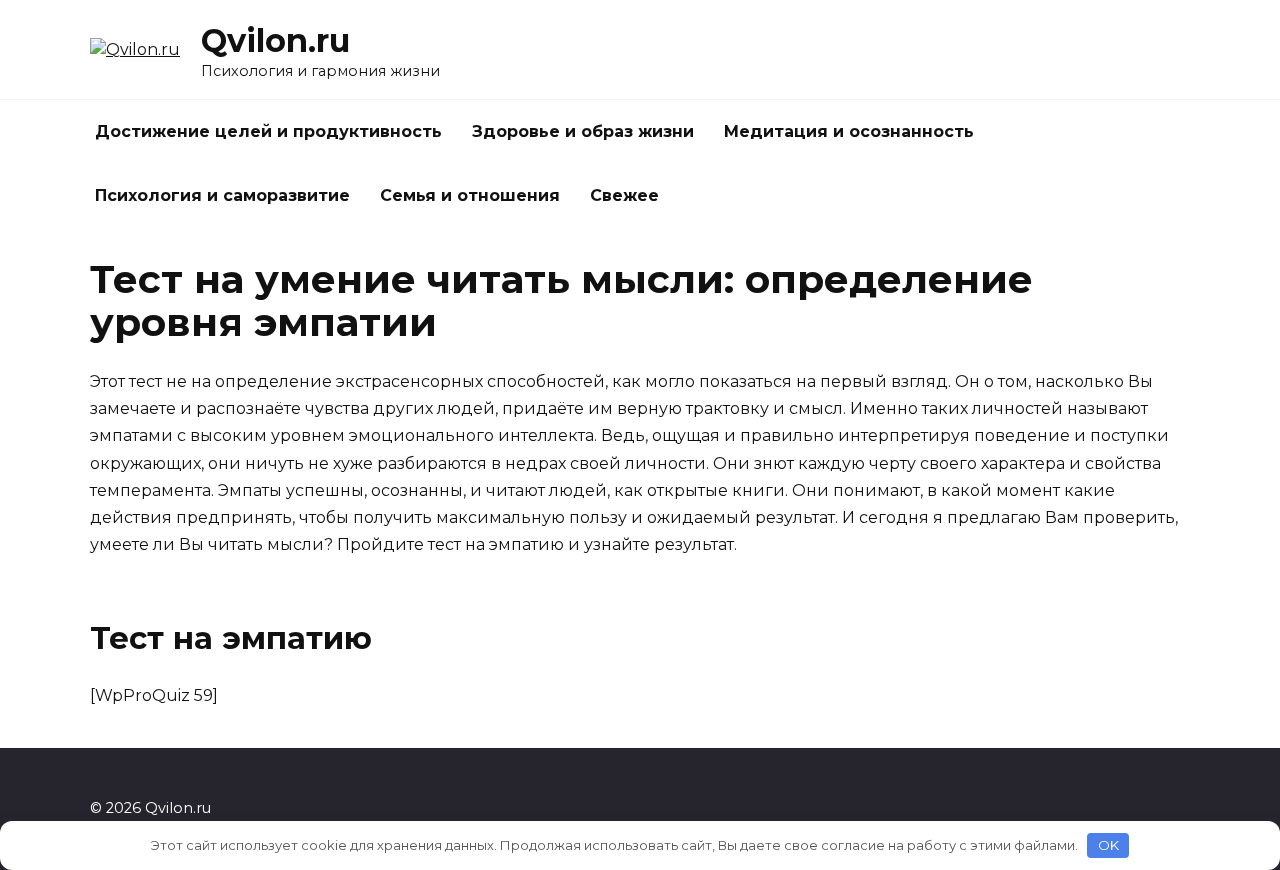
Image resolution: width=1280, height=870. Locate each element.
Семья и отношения (470, 195)
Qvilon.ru (275, 40)
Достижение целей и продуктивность (268, 131)
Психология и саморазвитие (222, 195)
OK (1108, 845)
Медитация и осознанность (849, 131)
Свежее (624, 195)
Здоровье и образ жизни (583, 131)
